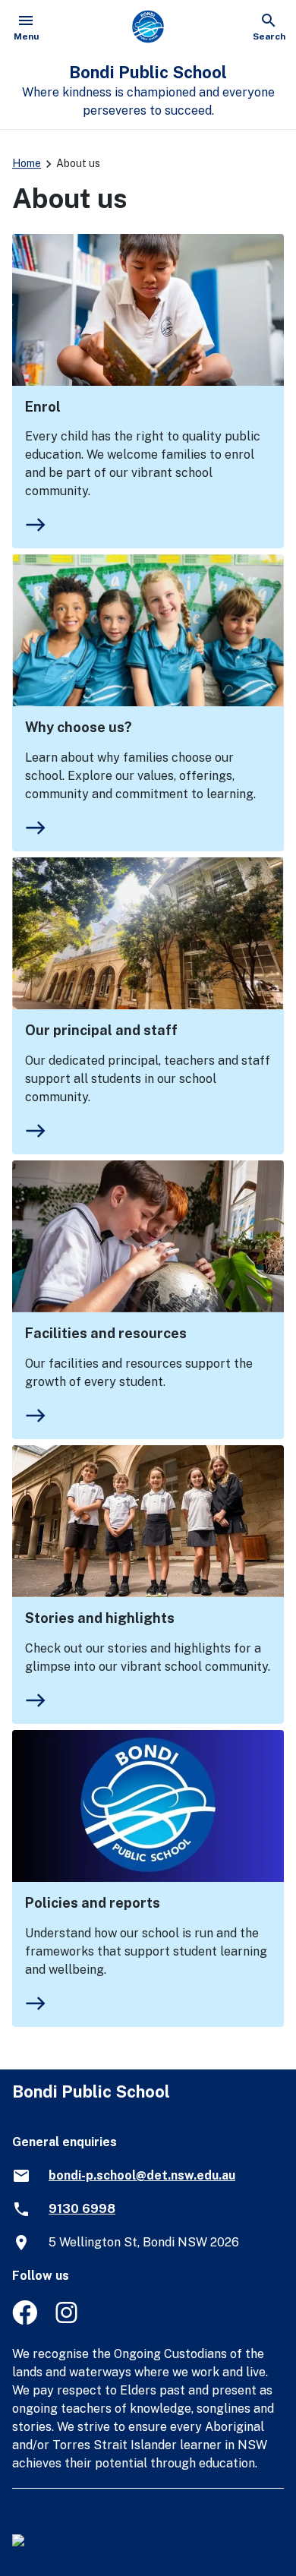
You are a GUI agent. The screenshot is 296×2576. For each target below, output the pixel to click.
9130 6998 (82, 2209)
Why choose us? (79, 727)
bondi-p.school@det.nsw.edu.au (142, 2175)
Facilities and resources (106, 1333)
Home (27, 163)
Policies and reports (93, 1903)
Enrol (43, 407)
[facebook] (25, 2320)
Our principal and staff (101, 1030)
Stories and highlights (100, 1618)
